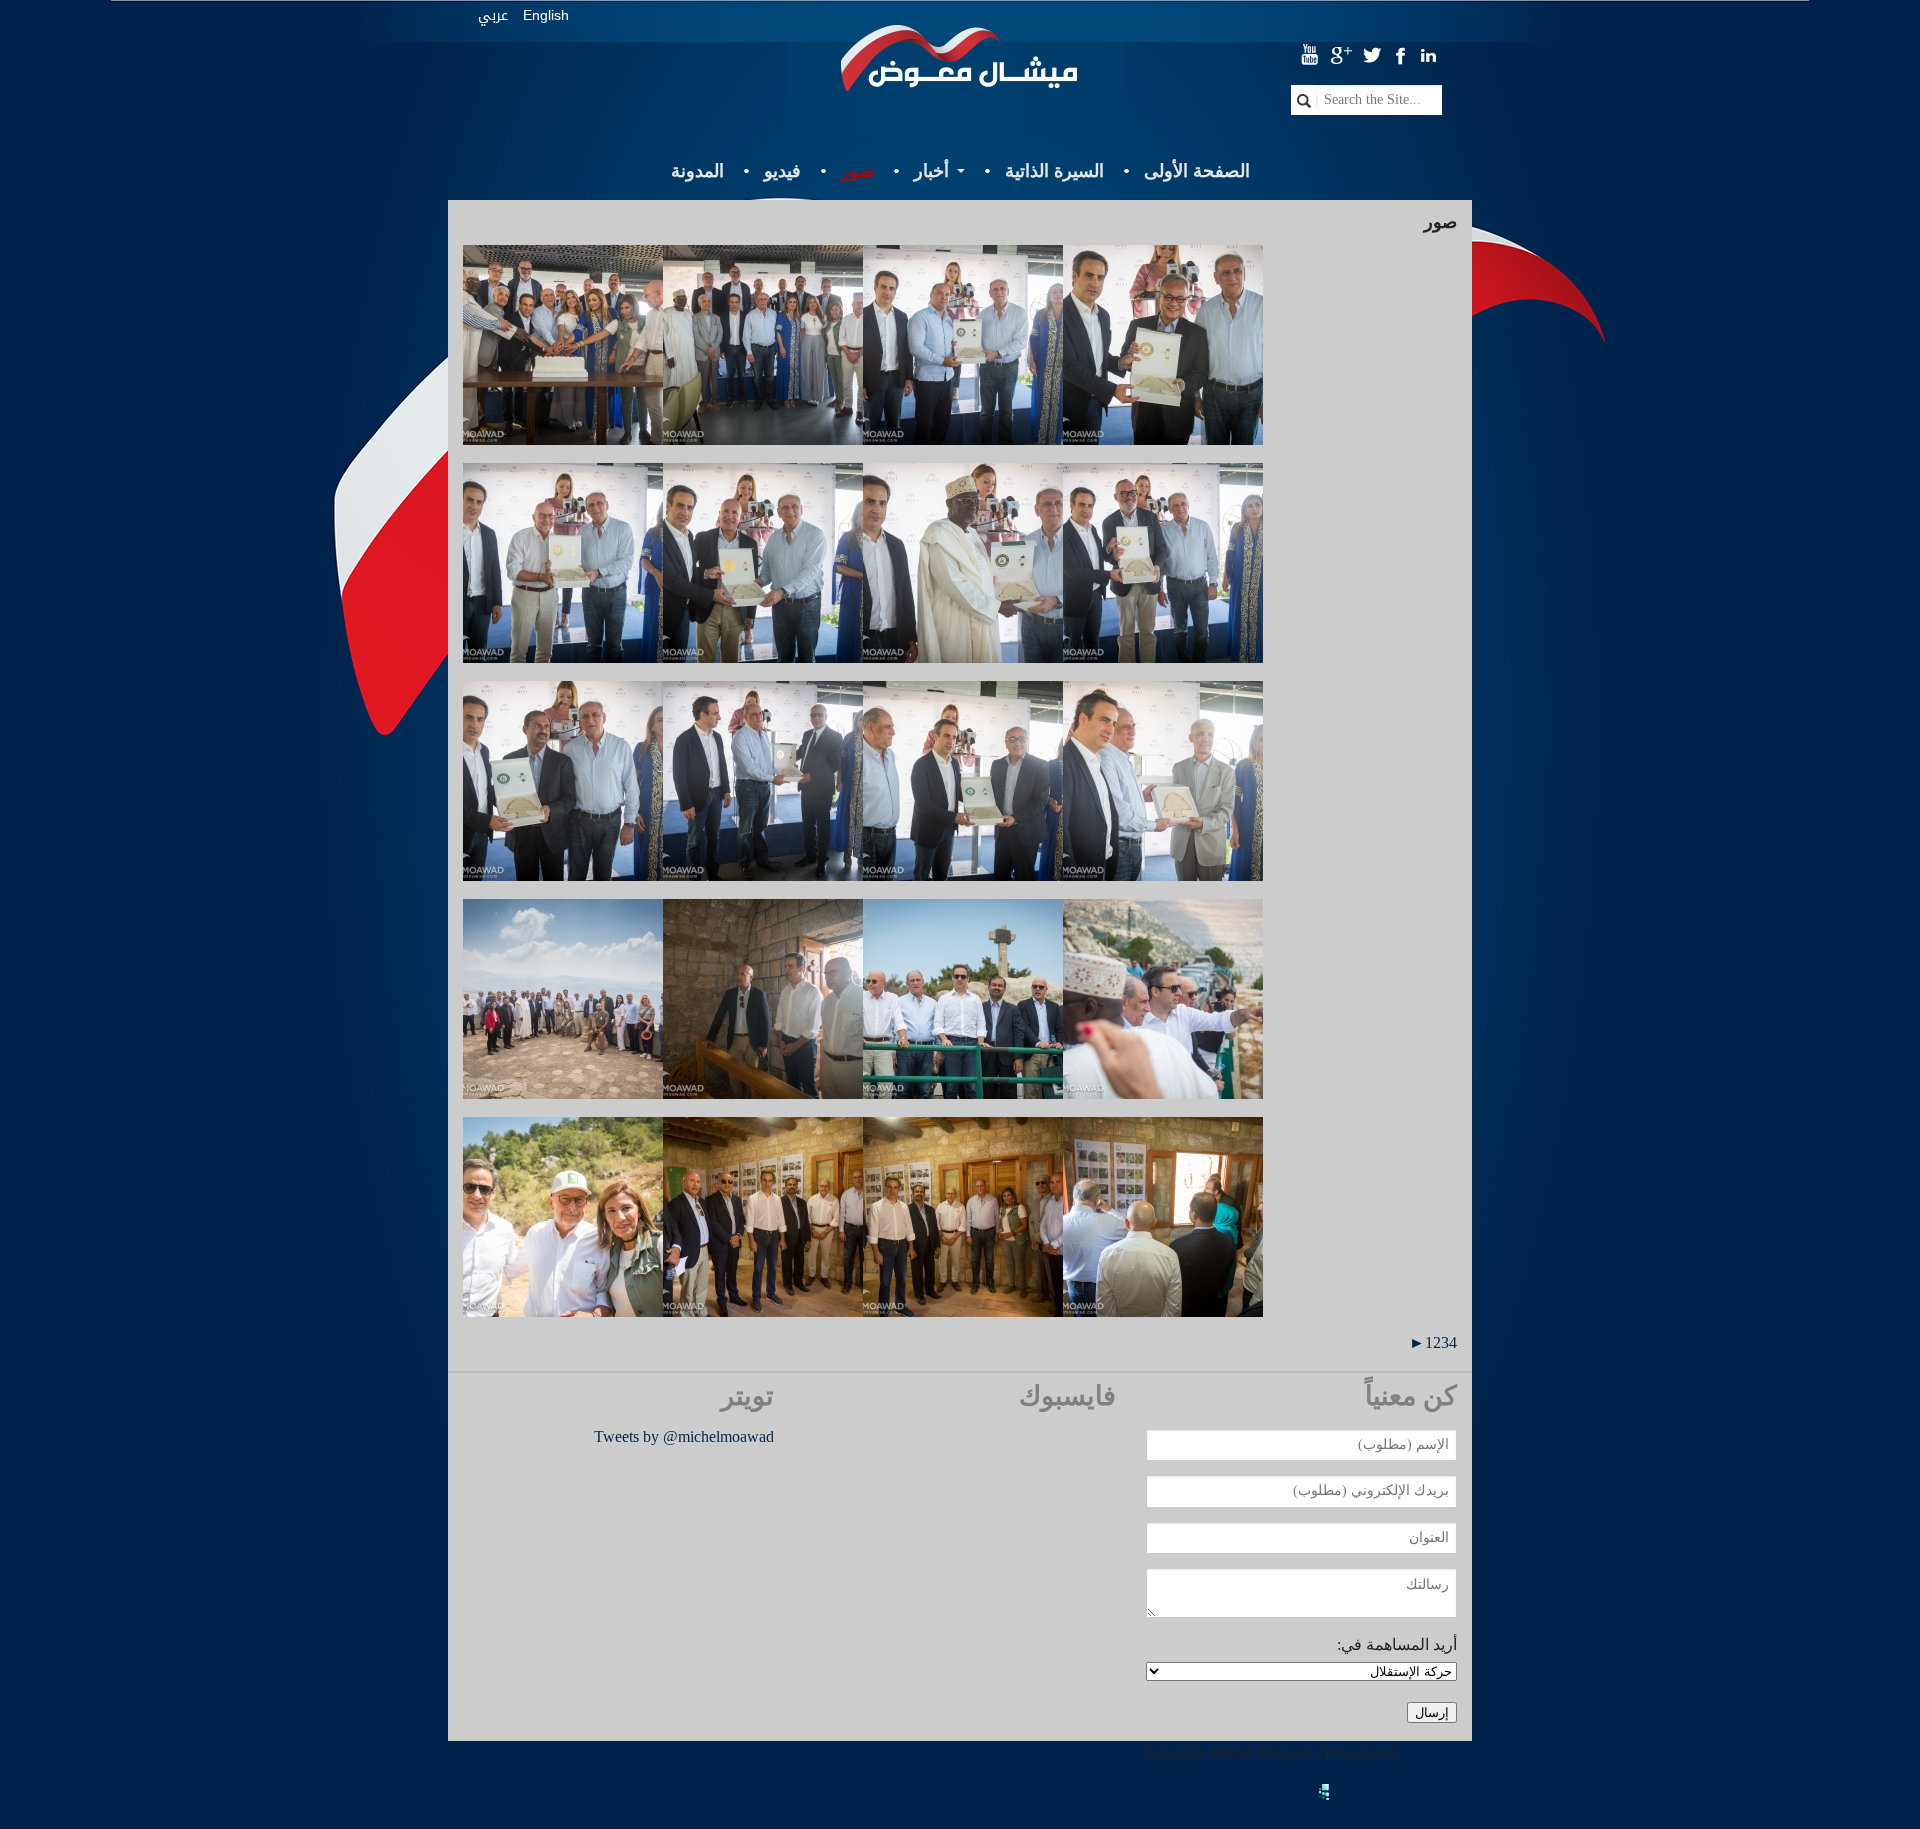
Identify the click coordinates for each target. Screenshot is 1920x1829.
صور (857, 171)
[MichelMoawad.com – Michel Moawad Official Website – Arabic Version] (959, 66)
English (546, 15)
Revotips (1430, 1753)
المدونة (697, 171)
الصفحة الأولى (1197, 171)
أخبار (931, 171)
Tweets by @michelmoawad (684, 1436)
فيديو (782, 171)
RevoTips (1366, 1796)
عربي (493, 15)
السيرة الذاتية (1054, 171)
